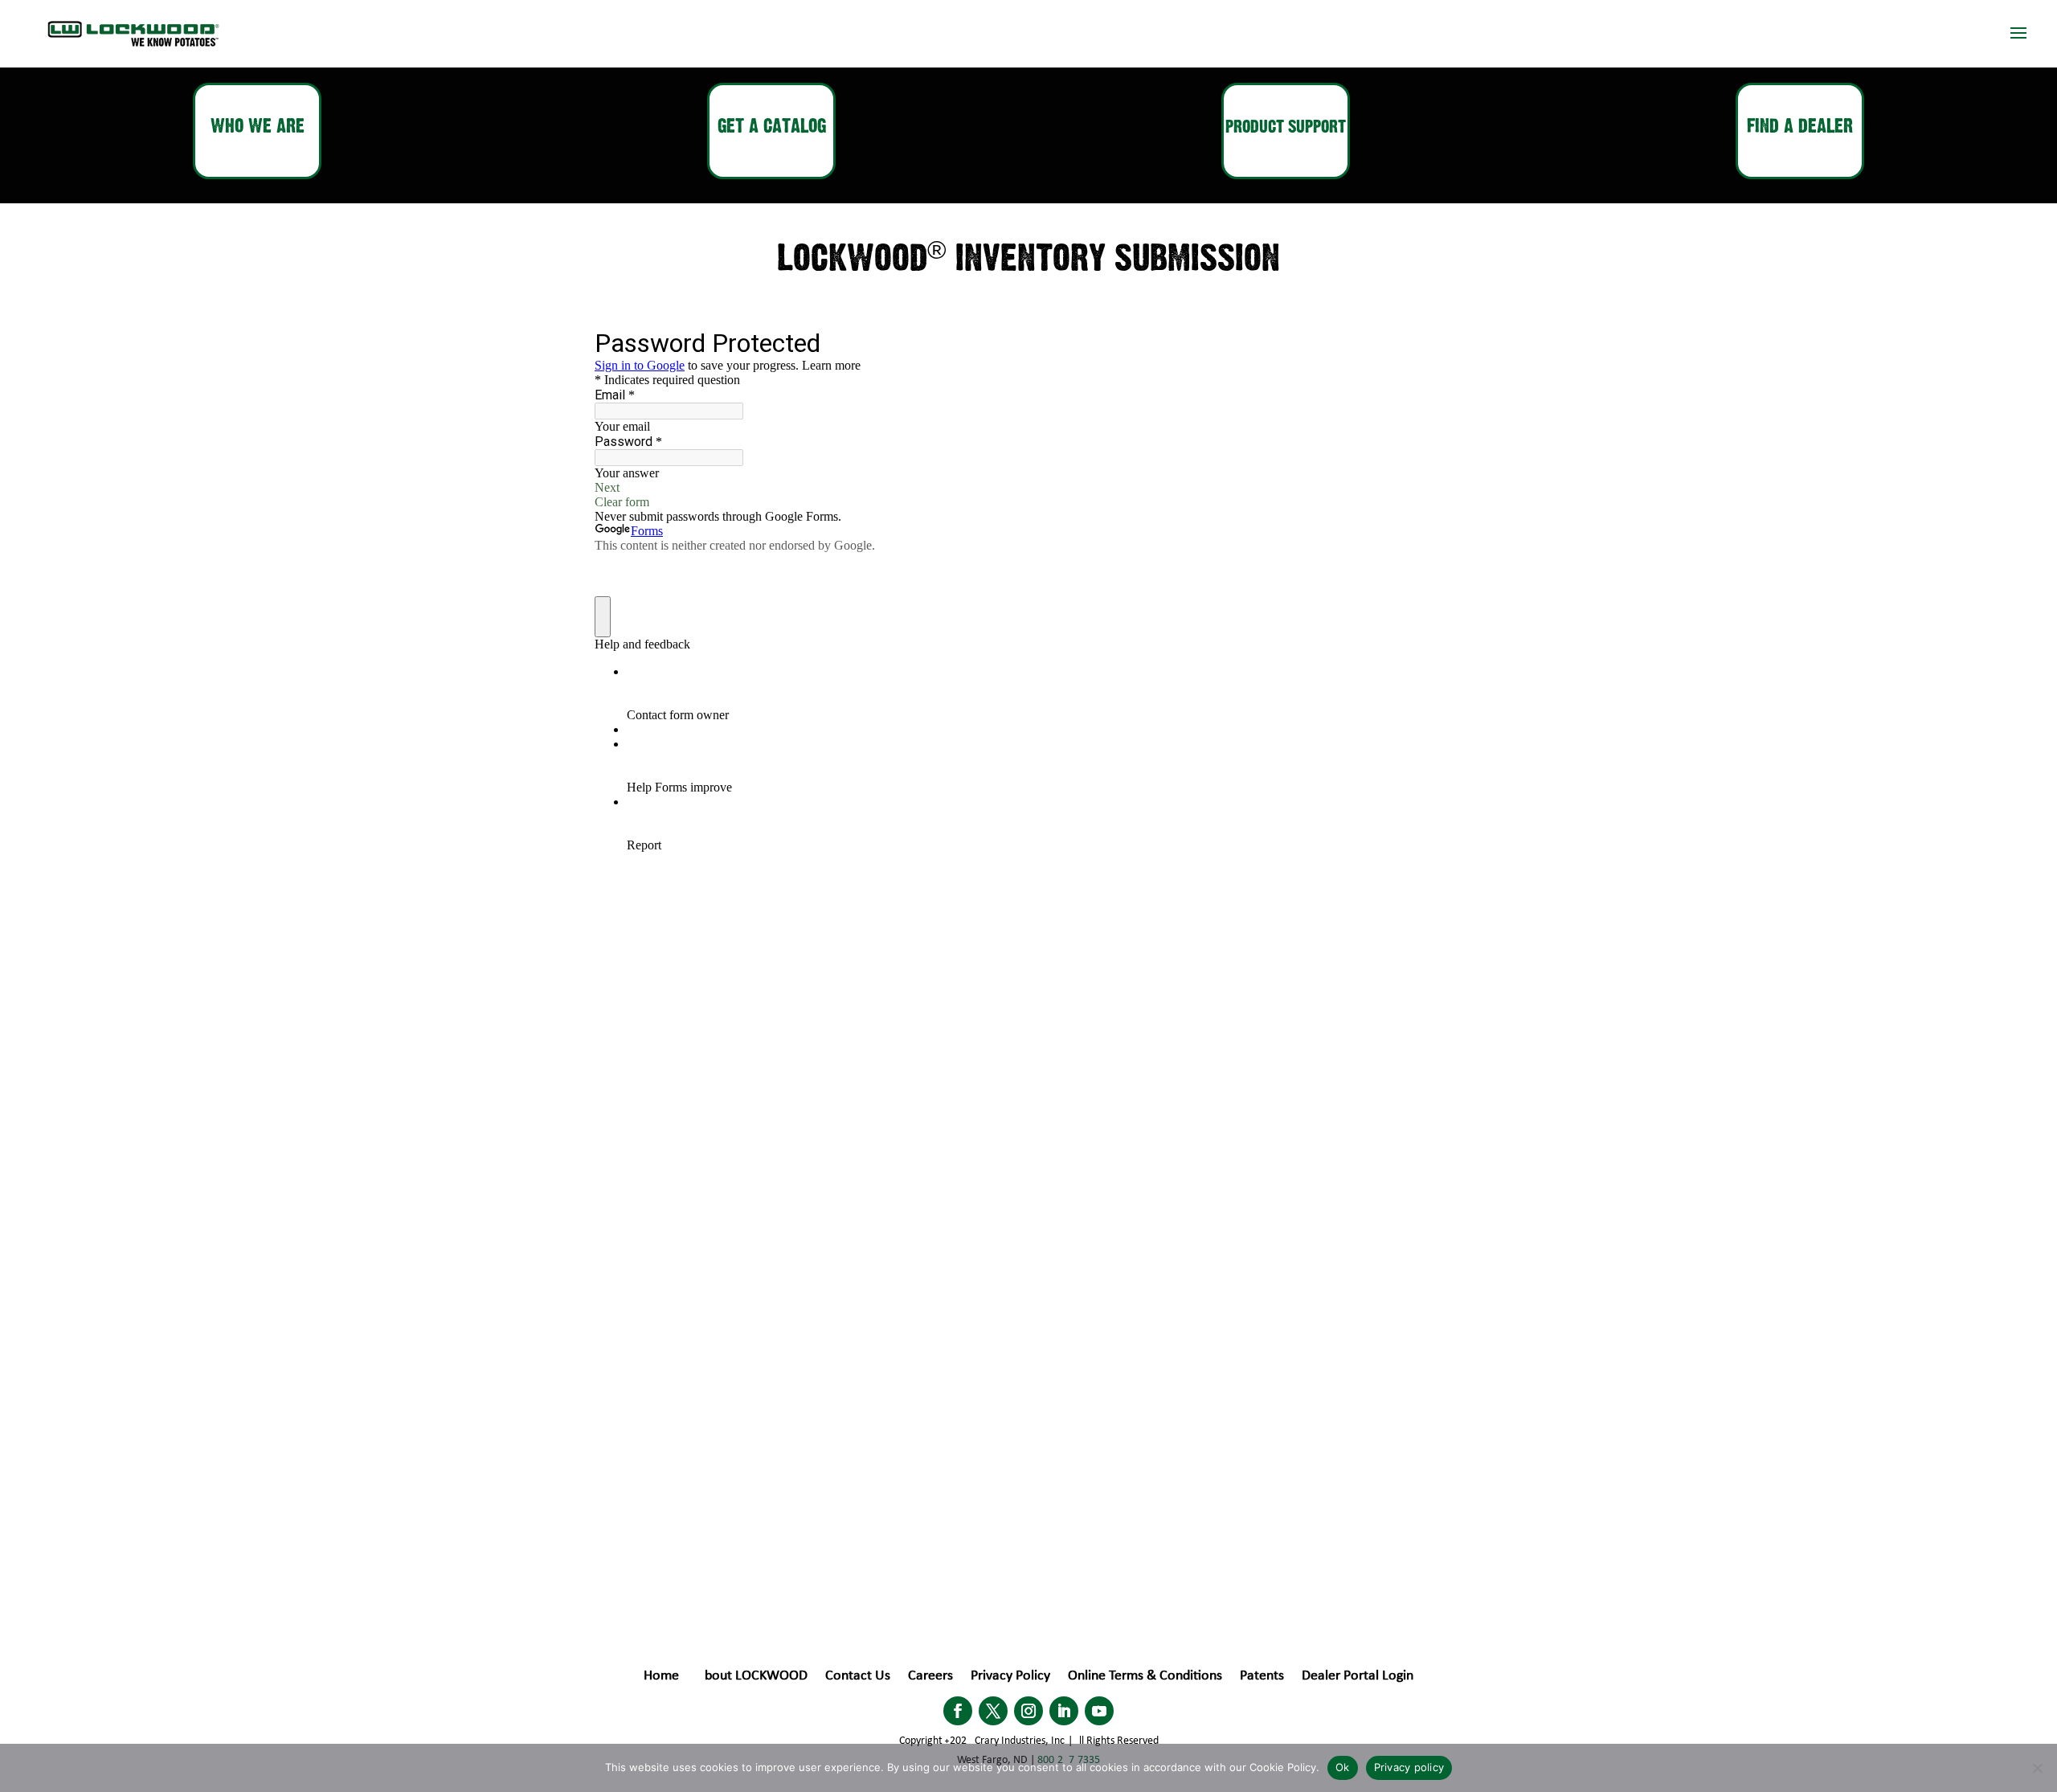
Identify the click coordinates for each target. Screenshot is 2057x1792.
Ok (1343, 1767)
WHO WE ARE (258, 127)
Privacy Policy (1010, 1677)
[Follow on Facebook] (958, 1711)
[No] (2037, 1768)
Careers (930, 1677)
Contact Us (858, 1677)
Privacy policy (1409, 1767)
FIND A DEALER (1800, 127)
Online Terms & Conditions (1145, 1677)
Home (661, 1677)
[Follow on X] (993, 1711)
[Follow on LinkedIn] (1064, 1711)
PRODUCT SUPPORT (1286, 127)
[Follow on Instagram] (1028, 1711)
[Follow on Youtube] (1099, 1711)
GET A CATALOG (772, 127)
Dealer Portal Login (1358, 1677)
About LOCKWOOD (752, 1677)
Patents (1262, 1677)
